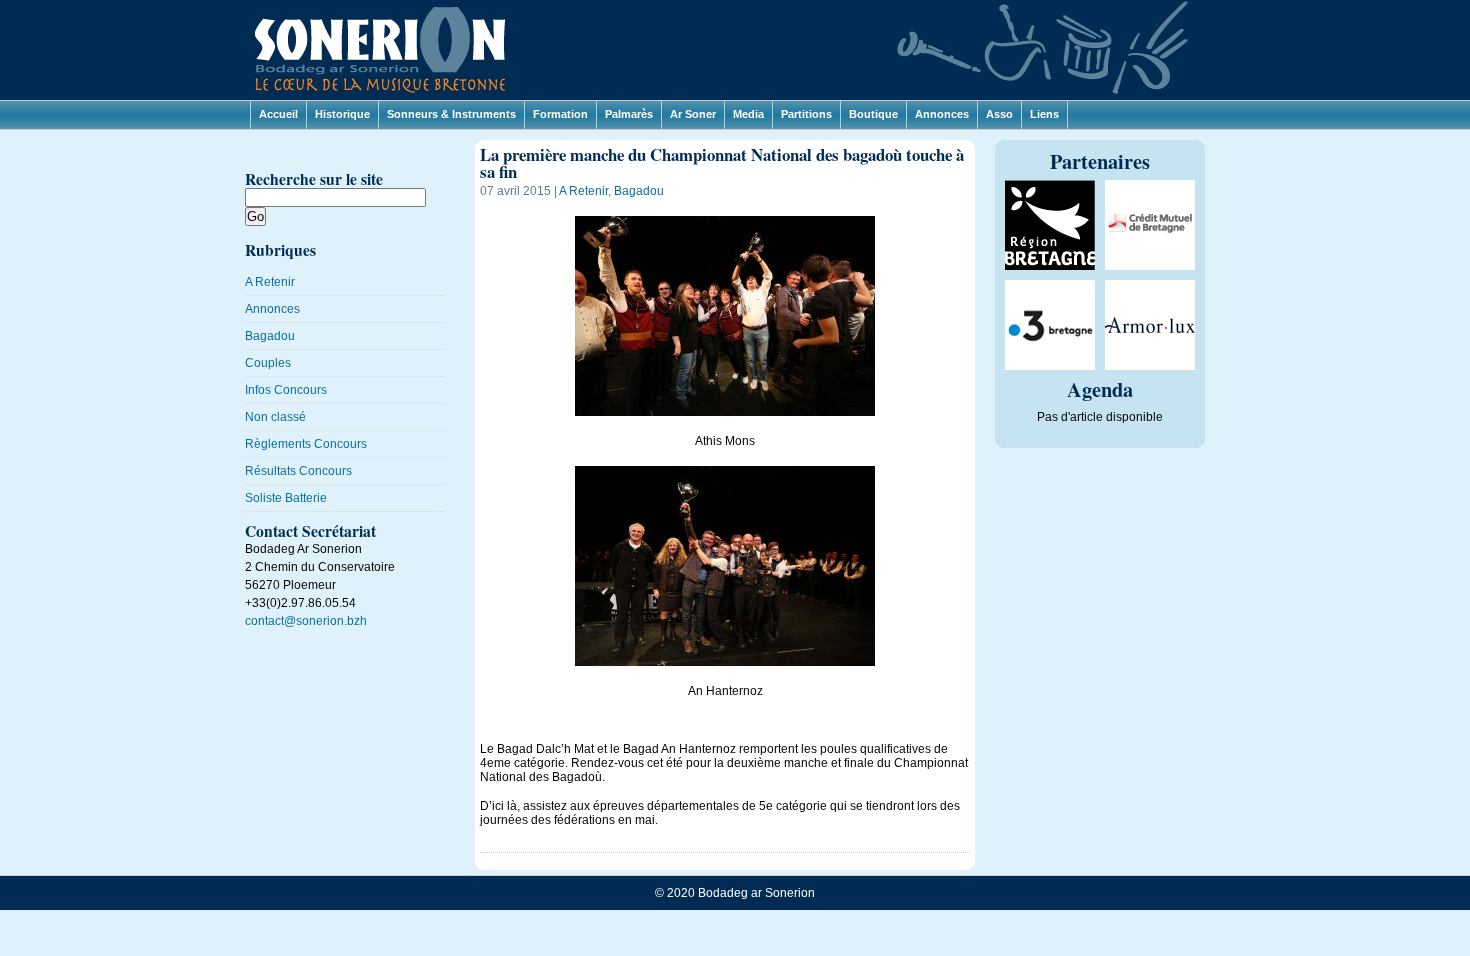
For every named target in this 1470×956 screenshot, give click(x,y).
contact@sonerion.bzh (306, 621)
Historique (342, 114)
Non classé (275, 417)
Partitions (806, 114)
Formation (560, 114)
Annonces (942, 114)
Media (748, 114)
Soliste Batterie (286, 498)
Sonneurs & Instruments (451, 114)
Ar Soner (693, 114)
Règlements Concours (306, 444)
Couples (268, 363)
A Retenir (270, 282)
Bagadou (270, 336)
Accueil (278, 114)
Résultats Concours (298, 471)
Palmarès (629, 114)
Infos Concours (286, 390)
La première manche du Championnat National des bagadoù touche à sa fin (722, 163)
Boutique (873, 114)
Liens (1044, 114)
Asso (999, 114)
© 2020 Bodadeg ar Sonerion (735, 893)
